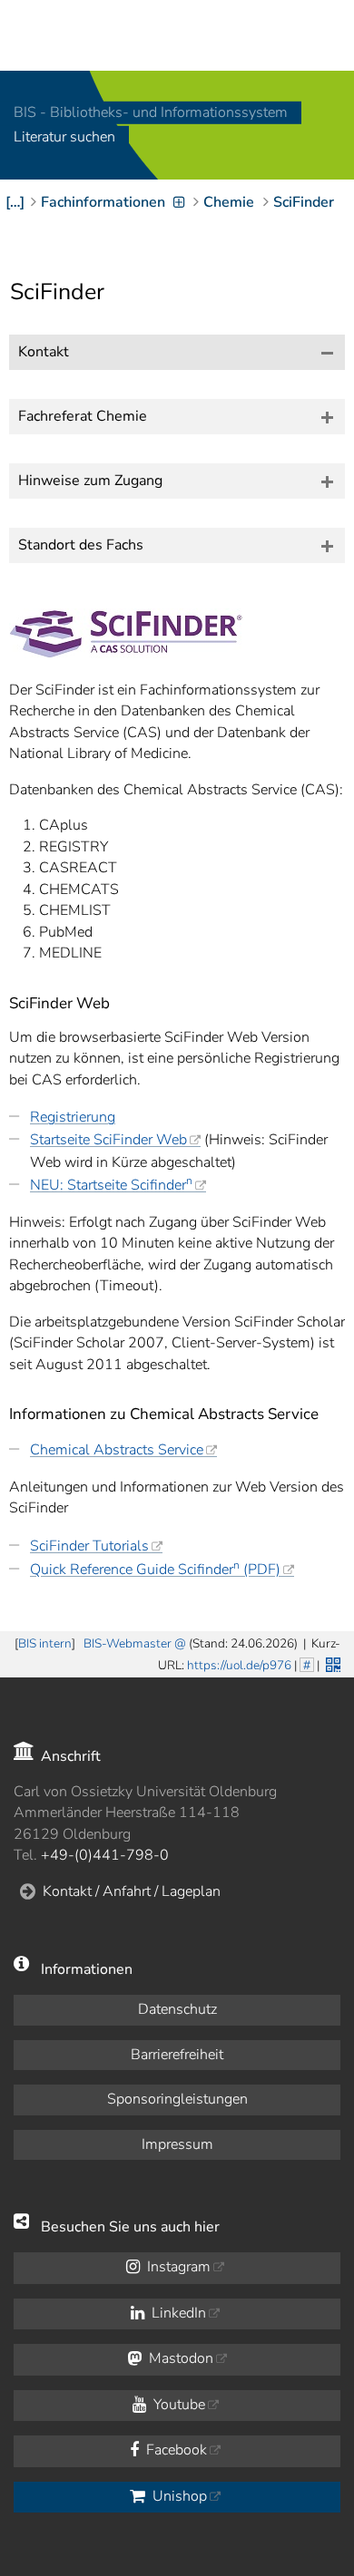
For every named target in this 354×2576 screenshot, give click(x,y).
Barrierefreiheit (177, 2055)
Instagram (177, 2267)
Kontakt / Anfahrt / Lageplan (132, 1891)
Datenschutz (177, 2009)
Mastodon (179, 2358)
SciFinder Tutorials (89, 1546)
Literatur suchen (64, 138)
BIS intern (45, 1643)
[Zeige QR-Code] (331, 1663)
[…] (15, 202)
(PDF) (155, 1570)
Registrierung (73, 1117)
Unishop (178, 2496)
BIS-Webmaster (128, 1643)
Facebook (175, 2450)
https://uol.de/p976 (239, 1665)
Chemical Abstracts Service (117, 1450)
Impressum (177, 2144)
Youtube (177, 2405)
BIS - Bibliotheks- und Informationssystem (151, 112)
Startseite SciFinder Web (108, 1140)
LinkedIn (177, 2313)
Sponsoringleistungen (177, 2099)
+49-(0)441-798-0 (105, 1855)
